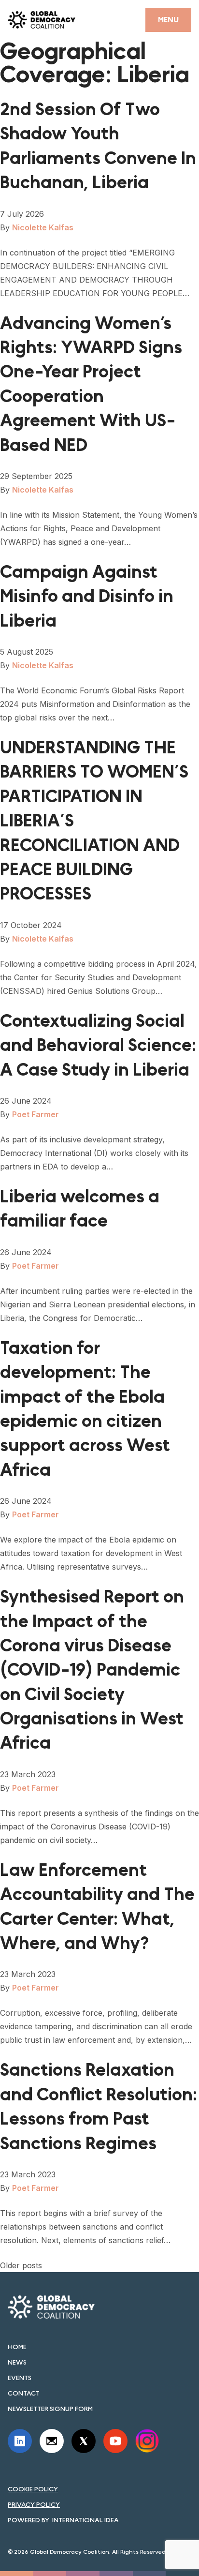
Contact (24, 2393)
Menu (168, 20)
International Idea (85, 2520)
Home (17, 2347)
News (17, 2362)
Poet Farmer (36, 1114)
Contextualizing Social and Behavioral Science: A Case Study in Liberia (98, 1046)
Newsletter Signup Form (50, 2409)
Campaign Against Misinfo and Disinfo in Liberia (87, 597)
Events (20, 2378)
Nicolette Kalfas (43, 227)
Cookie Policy (33, 2489)
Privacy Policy (34, 2504)
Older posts (21, 2265)
